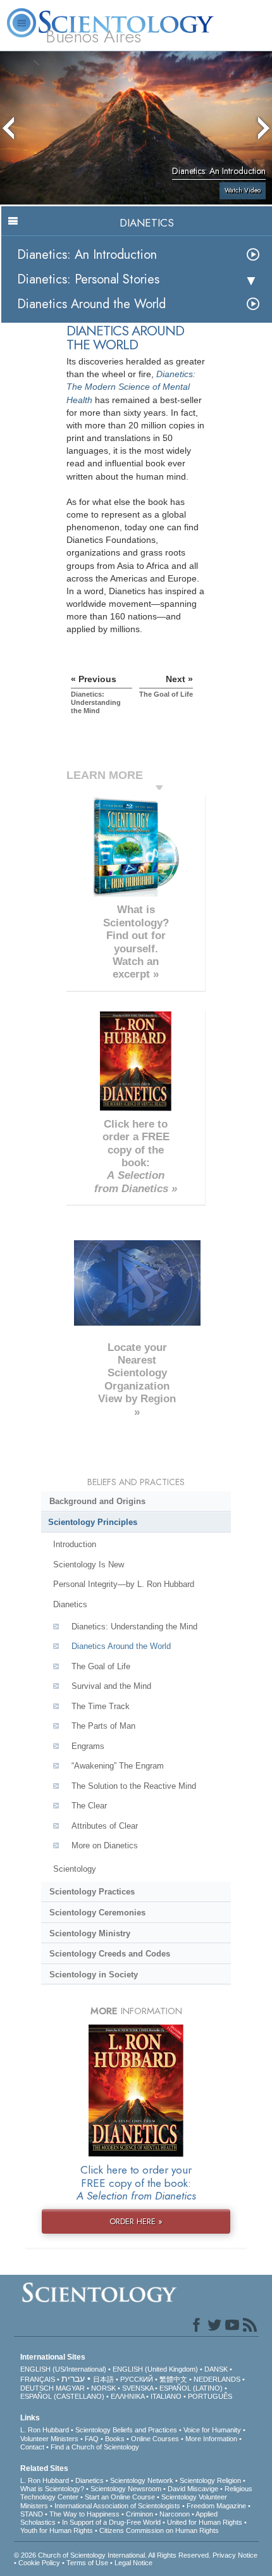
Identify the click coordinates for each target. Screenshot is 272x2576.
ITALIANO (166, 2396)
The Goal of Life (101, 1666)
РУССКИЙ (137, 2379)
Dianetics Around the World (91, 304)
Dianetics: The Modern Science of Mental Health (131, 387)
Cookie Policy (39, 2563)
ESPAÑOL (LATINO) (191, 2388)
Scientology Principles (93, 1522)
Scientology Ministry (90, 1933)
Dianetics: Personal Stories (88, 279)
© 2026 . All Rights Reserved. (113, 2555)
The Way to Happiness (84, 2514)
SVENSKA (138, 2388)
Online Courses (155, 2439)
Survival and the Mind (111, 1686)
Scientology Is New (89, 1565)
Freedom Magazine (216, 2506)
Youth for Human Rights (57, 2530)
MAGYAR (70, 2388)
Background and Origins (97, 1501)
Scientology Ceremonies (97, 1913)
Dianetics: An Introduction (87, 255)
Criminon (139, 2514)
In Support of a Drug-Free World (111, 2522)
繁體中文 (173, 2379)
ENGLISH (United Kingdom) (155, 2369)
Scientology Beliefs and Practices (126, 2430)
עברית (73, 2379)
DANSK (216, 2369)
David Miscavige (193, 2489)
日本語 (103, 2379)
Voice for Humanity (212, 2430)
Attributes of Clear (105, 1826)
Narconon (175, 2514)
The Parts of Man (103, 1726)
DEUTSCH (37, 2388)
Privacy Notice (235, 2555)
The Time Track (101, 1706)
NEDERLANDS (217, 2379)
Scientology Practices (92, 1892)
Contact (32, 2447)
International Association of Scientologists (117, 2506)
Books (115, 2439)
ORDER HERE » (136, 2221)
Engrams (88, 1746)
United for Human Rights (205, 2522)
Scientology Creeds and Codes (110, 1954)
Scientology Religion (210, 2480)
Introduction (75, 1544)
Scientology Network (142, 2480)
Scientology (75, 1869)
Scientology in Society (94, 1975)
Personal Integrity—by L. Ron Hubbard (124, 1584)
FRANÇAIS (38, 2379)
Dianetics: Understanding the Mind (134, 1627)
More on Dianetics (105, 1845)
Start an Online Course (120, 2497)
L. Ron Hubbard (45, 2430)
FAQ (92, 2439)
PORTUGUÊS (210, 2396)
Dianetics (70, 1604)
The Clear (89, 1806)
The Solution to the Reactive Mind (134, 1786)
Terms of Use (87, 2563)
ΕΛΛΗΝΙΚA (127, 2396)
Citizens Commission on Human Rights (159, 2530)
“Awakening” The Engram (118, 1766)
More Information (211, 2439)
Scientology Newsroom (126, 2489)
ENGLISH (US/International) (63, 2369)
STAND (32, 2514)
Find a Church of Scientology (95, 2447)
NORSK (103, 2388)
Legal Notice (133, 2563)
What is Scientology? (52, 2489)
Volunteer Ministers (49, 2439)
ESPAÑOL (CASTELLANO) (62, 2396)
